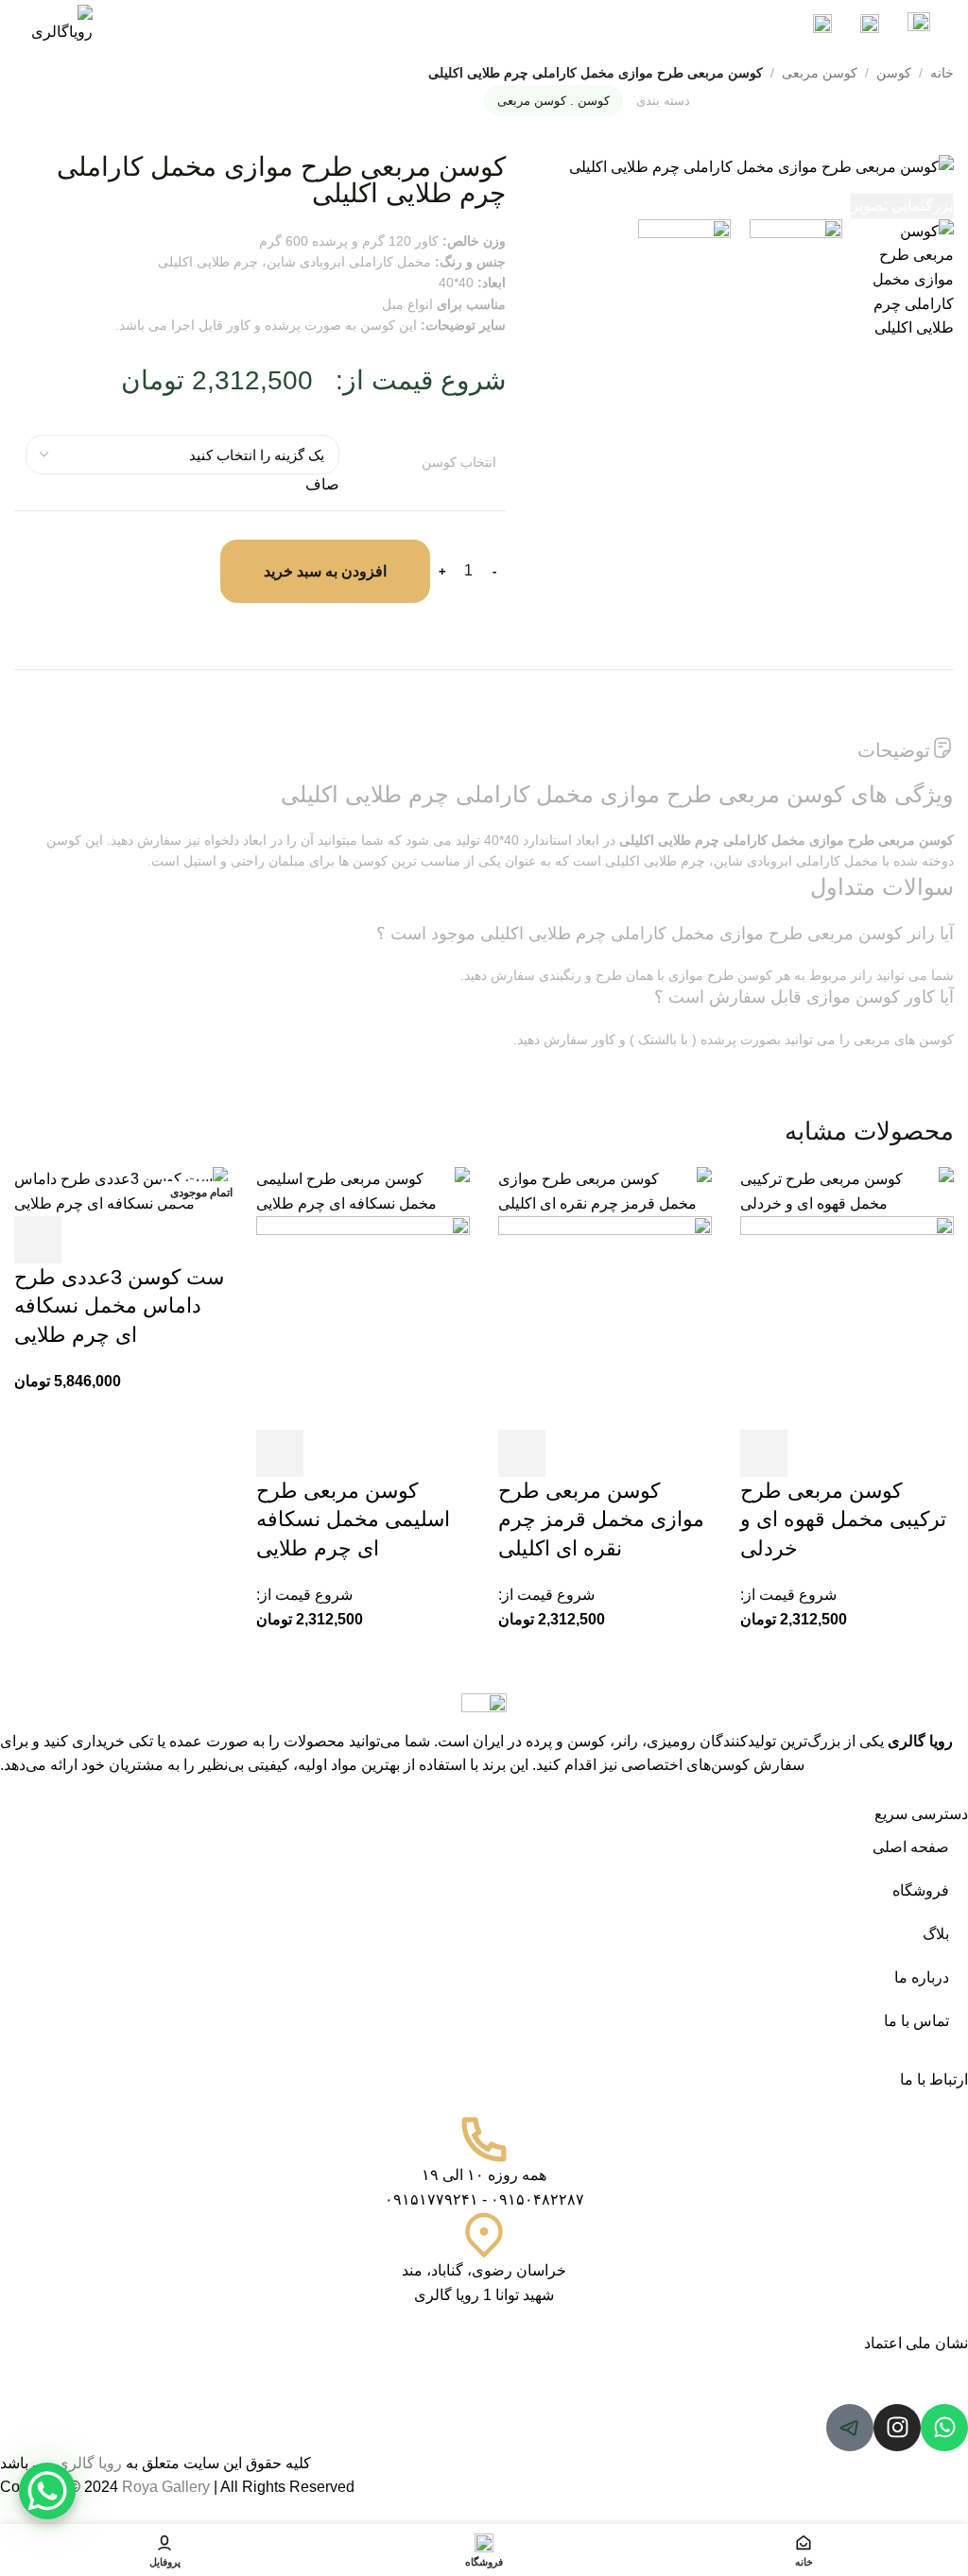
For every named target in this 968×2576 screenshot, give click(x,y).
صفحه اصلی (911, 1847)
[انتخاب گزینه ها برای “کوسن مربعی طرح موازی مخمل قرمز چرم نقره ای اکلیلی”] (522, 1453)
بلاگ (936, 1934)
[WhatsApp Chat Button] (47, 2491)
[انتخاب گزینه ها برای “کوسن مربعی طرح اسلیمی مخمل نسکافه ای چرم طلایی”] (280, 1453)
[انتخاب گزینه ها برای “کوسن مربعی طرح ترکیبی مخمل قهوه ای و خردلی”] (764, 1453)
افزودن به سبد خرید (325, 571)
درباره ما (922, 1977)
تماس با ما (916, 2021)
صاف (322, 484)
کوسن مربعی (820, 73)
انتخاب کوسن (459, 462)
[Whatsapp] (944, 2428)
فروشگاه (921, 1890)
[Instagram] (897, 2428)
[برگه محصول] (847, 1322)
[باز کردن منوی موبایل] (919, 25)
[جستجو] (824, 25)
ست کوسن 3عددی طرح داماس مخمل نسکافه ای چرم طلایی (119, 1306)
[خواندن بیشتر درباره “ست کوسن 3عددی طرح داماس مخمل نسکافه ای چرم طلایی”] (38, 1240)
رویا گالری (920, 1741)
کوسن (894, 73)
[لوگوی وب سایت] (60, 23)
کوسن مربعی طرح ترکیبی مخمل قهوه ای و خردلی (843, 1520)
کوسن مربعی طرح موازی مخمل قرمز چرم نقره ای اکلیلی (601, 1520)
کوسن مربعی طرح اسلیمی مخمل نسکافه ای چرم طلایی (353, 1520)
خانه (942, 73)
